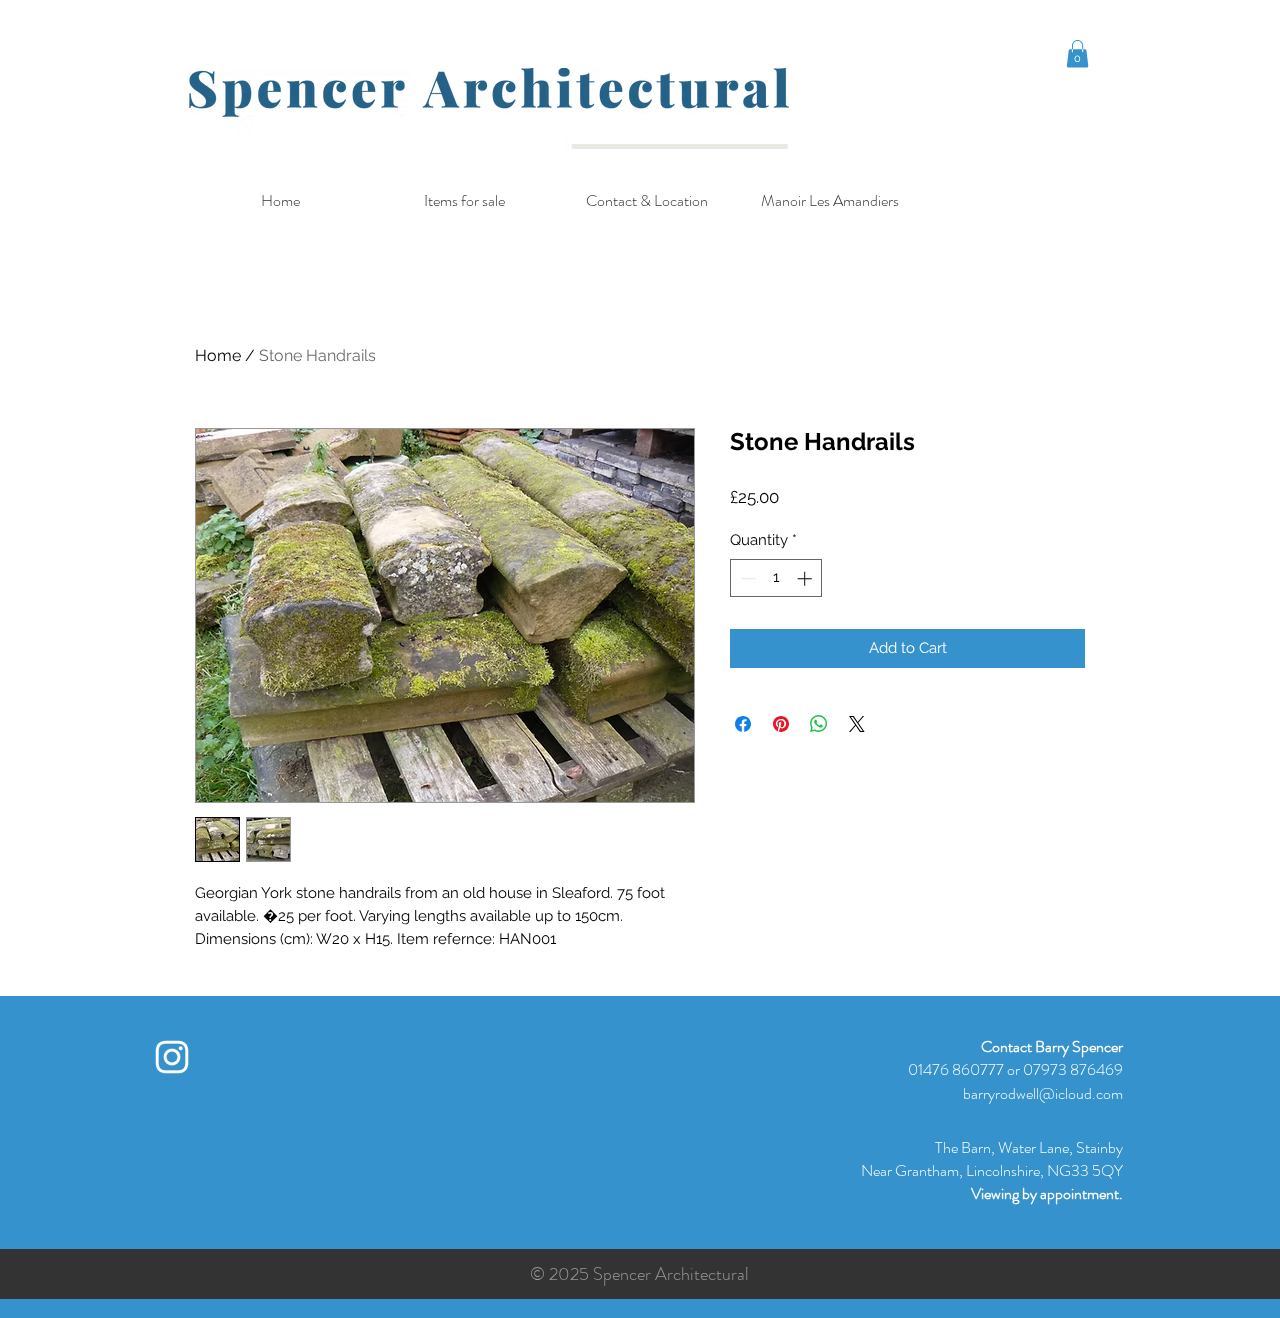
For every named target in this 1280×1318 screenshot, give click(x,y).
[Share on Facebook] (743, 724)
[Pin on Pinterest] (781, 724)
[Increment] (806, 578)
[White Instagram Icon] (172, 1057)
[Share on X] (857, 724)
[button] (1077, 53)
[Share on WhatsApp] (819, 724)
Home (218, 355)
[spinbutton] (776, 578)
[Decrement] (746, 578)
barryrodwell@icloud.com (1043, 1093)
